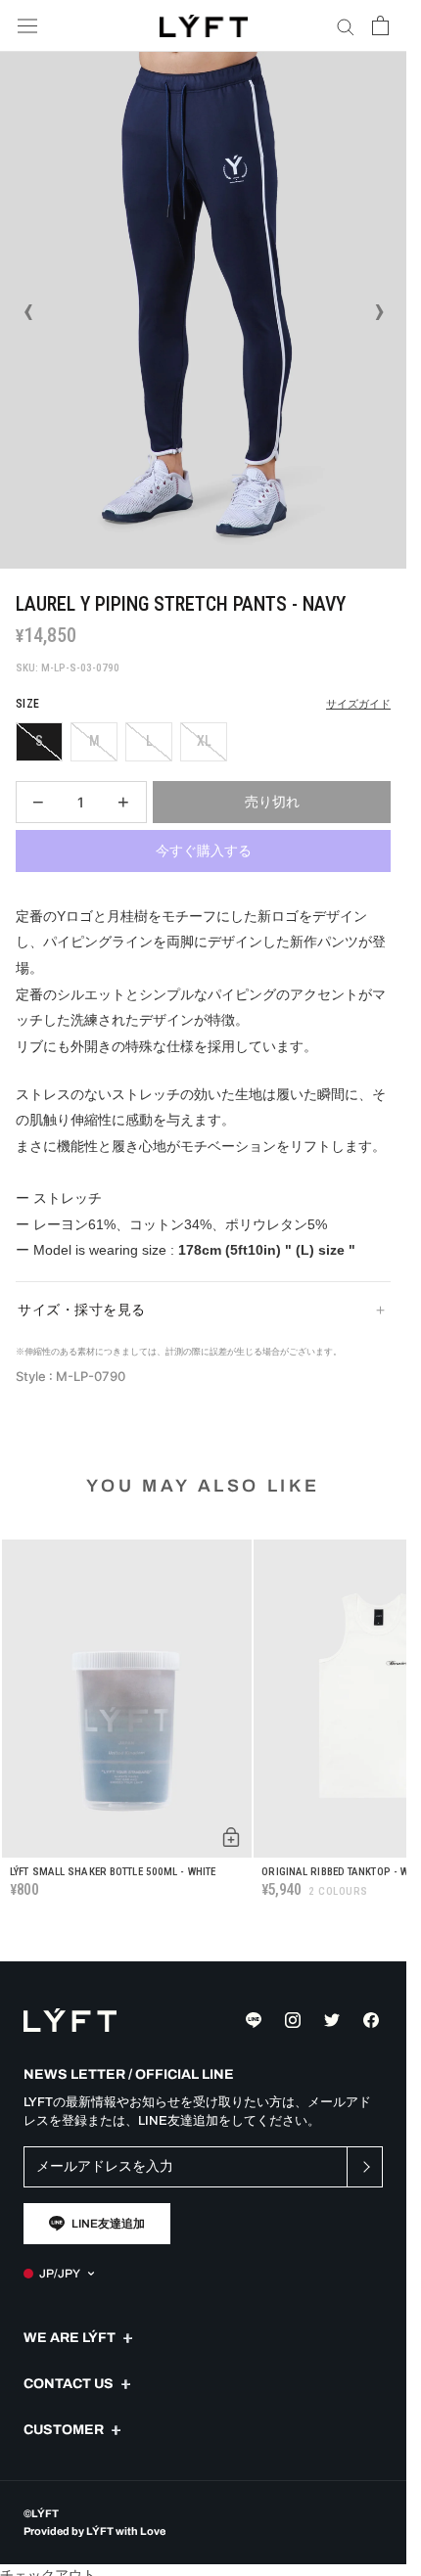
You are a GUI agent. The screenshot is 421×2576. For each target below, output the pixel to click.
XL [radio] (204, 741)
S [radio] (39, 741)
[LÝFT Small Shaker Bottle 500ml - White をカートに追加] (231, 1837)
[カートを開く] (380, 25)
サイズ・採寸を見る (82, 1310)
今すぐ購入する (204, 851)
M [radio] (94, 741)
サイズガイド (358, 704)
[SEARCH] (346, 26)
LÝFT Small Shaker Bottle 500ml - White (113, 1872)
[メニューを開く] (27, 26)
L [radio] (149, 741)
